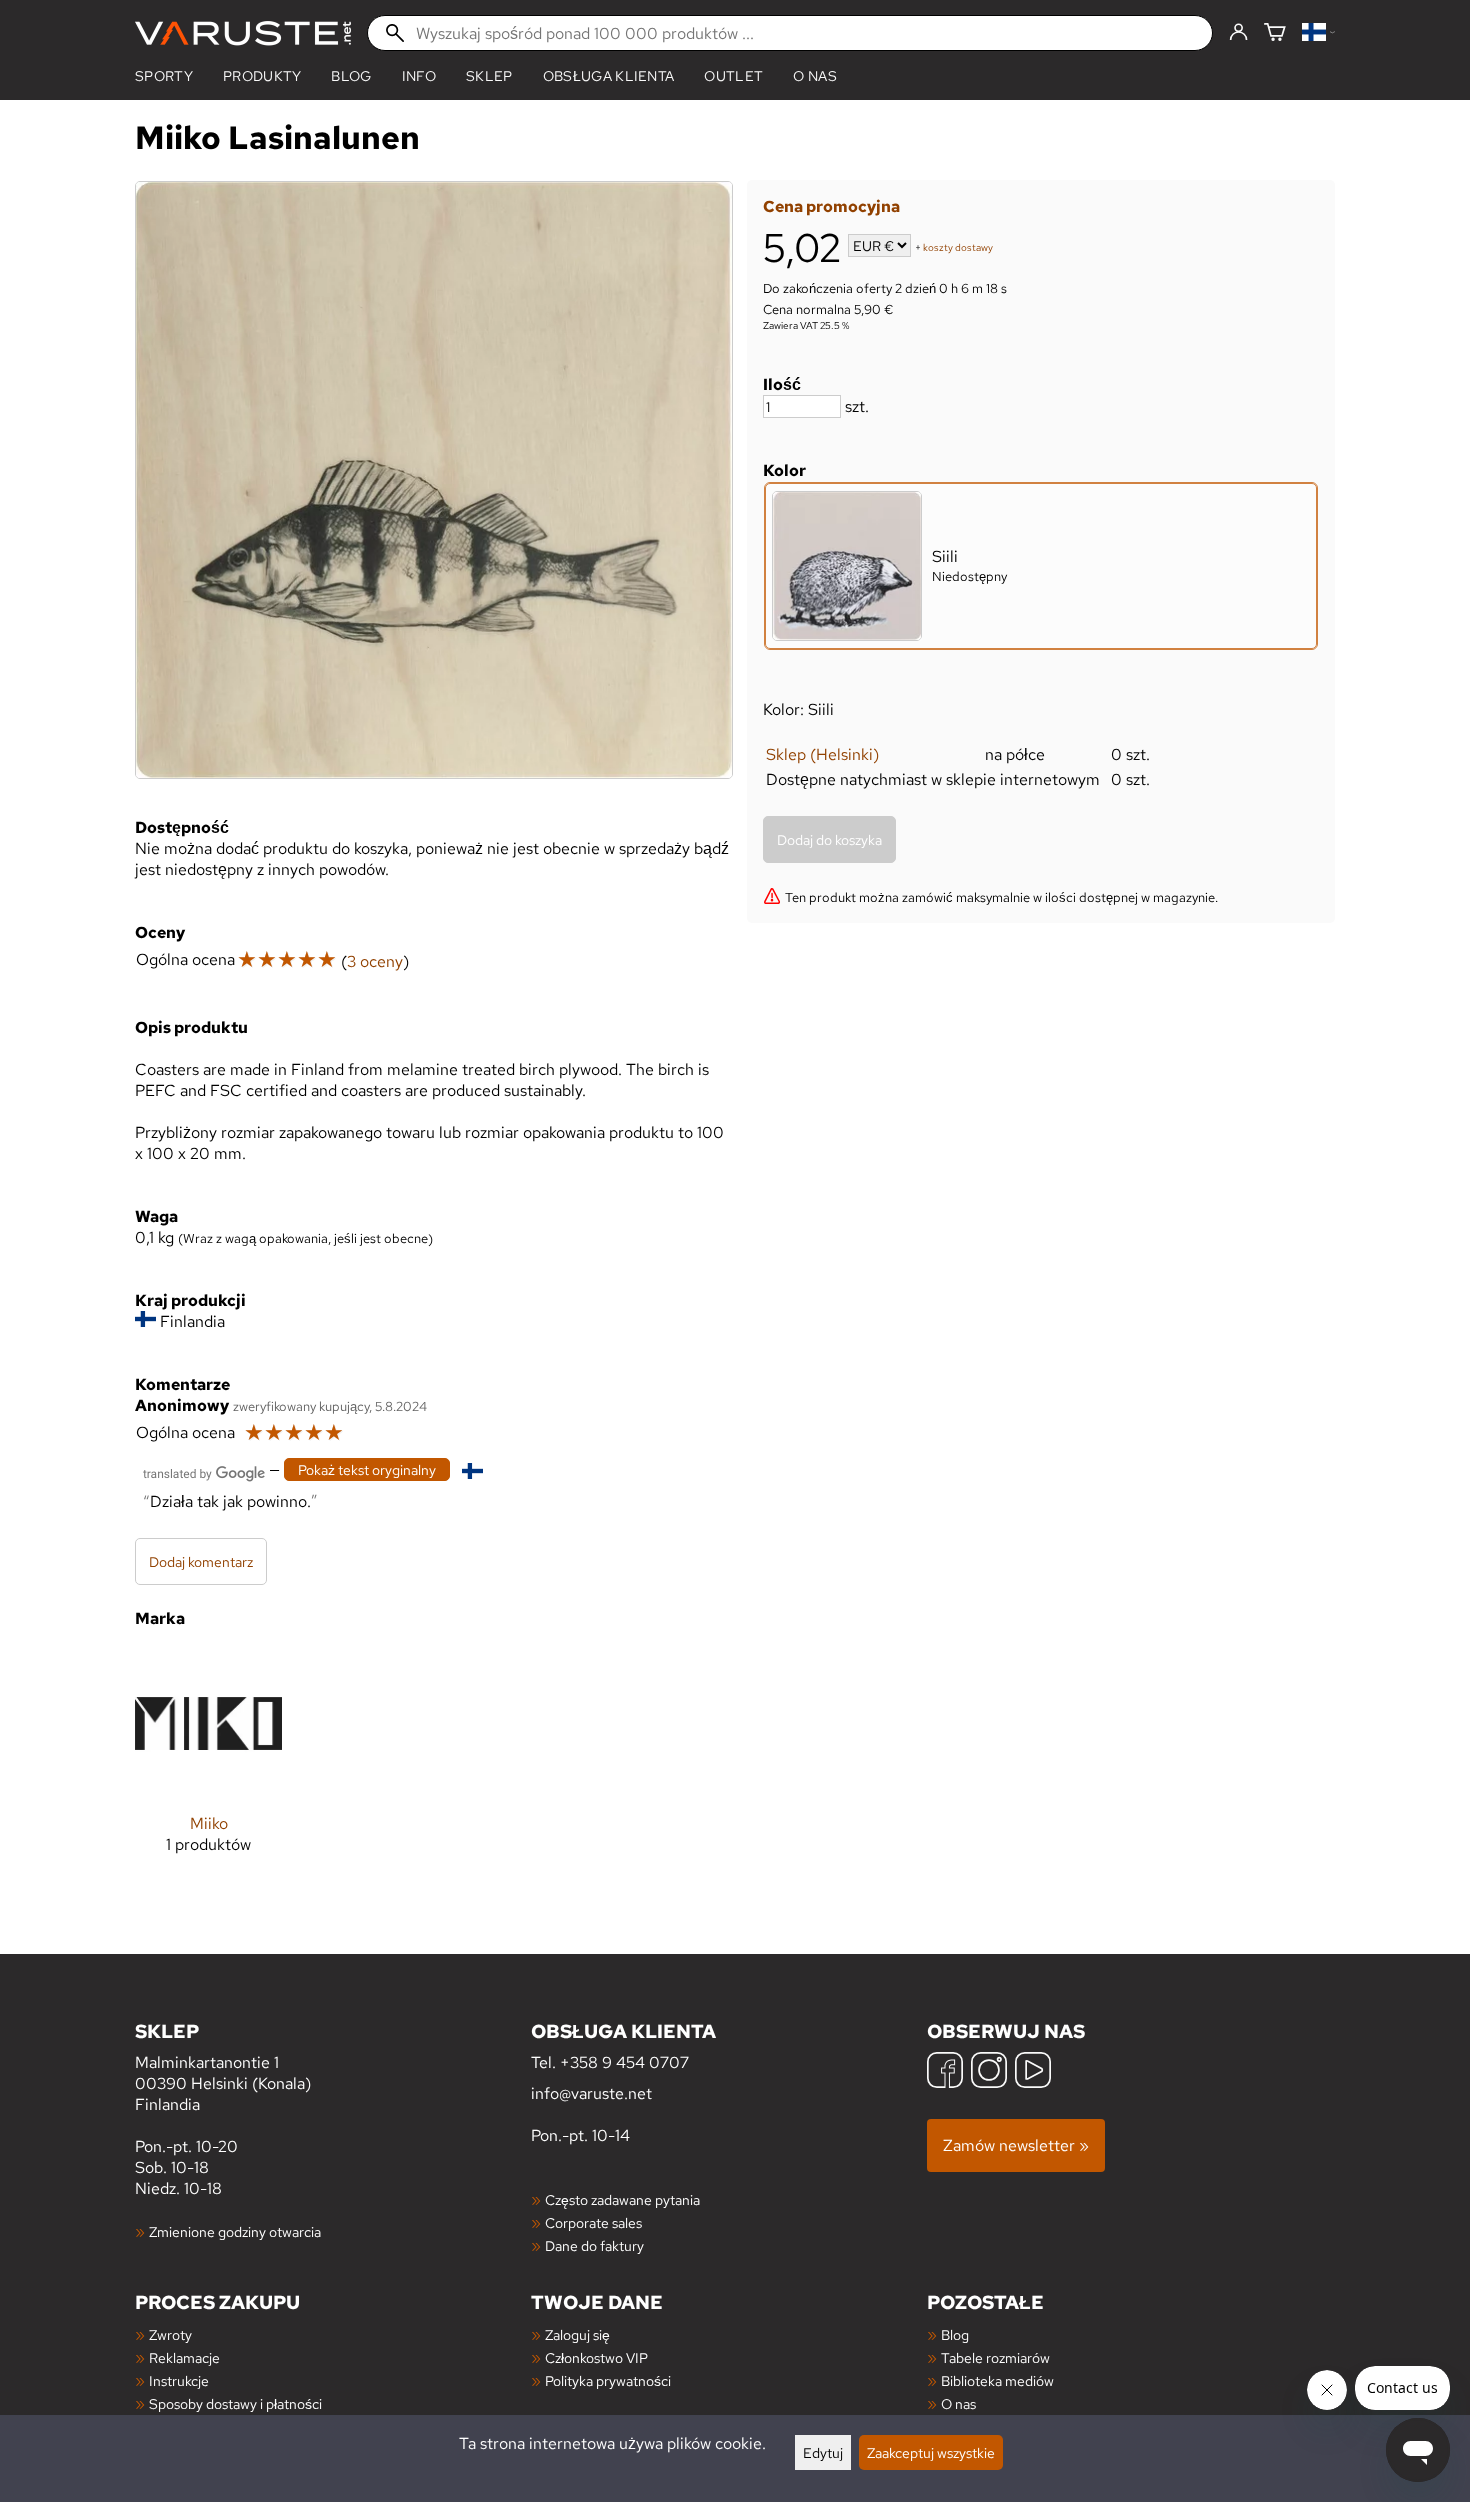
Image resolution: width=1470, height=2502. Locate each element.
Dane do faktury (594, 2245)
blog (351, 76)
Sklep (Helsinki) (822, 754)
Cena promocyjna (831, 206)
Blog (955, 2334)
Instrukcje (179, 2380)
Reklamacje (184, 2357)
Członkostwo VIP (596, 2357)
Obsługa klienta (609, 76)
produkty (262, 76)
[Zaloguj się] (1238, 33)
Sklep (489, 76)
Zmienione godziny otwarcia (235, 2231)
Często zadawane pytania (622, 2199)
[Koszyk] (1275, 33)
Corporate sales (593, 2222)
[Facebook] (945, 2072)
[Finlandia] (1318, 33)
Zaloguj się (577, 2334)
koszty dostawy (958, 247)
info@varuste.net (591, 2093)
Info (419, 76)
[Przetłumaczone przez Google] (204, 1471)
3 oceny (375, 961)
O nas (815, 76)
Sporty (164, 76)
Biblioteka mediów (997, 2380)
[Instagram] (989, 2072)
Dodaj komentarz (201, 1561)
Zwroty (170, 2334)
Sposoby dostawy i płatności (235, 2403)
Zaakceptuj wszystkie (931, 2452)
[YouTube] (1033, 2072)
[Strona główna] (243, 33)
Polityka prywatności (608, 2380)
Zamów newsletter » (1016, 2145)
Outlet (733, 76)
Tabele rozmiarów (995, 2357)
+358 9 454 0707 (624, 2062)
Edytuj (823, 2452)
